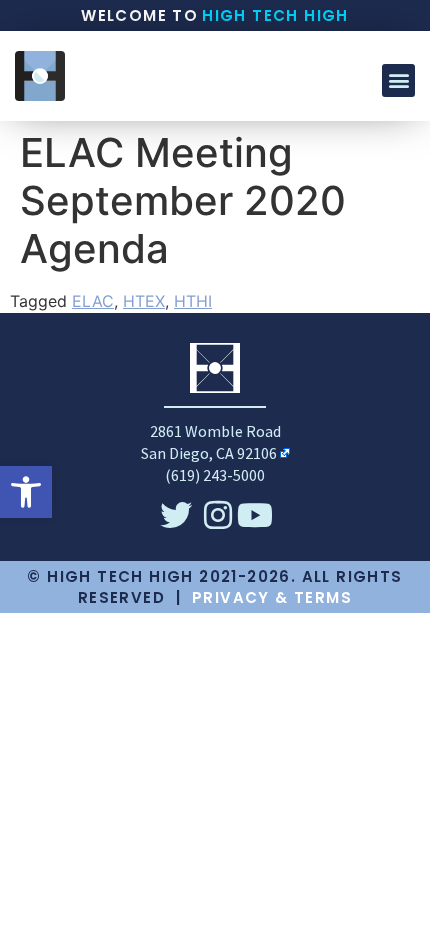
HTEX (144, 301)
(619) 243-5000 (215, 475)
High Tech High (275, 15)
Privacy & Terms (272, 597)
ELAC (93, 301)
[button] (26, 492)
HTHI (193, 301)
